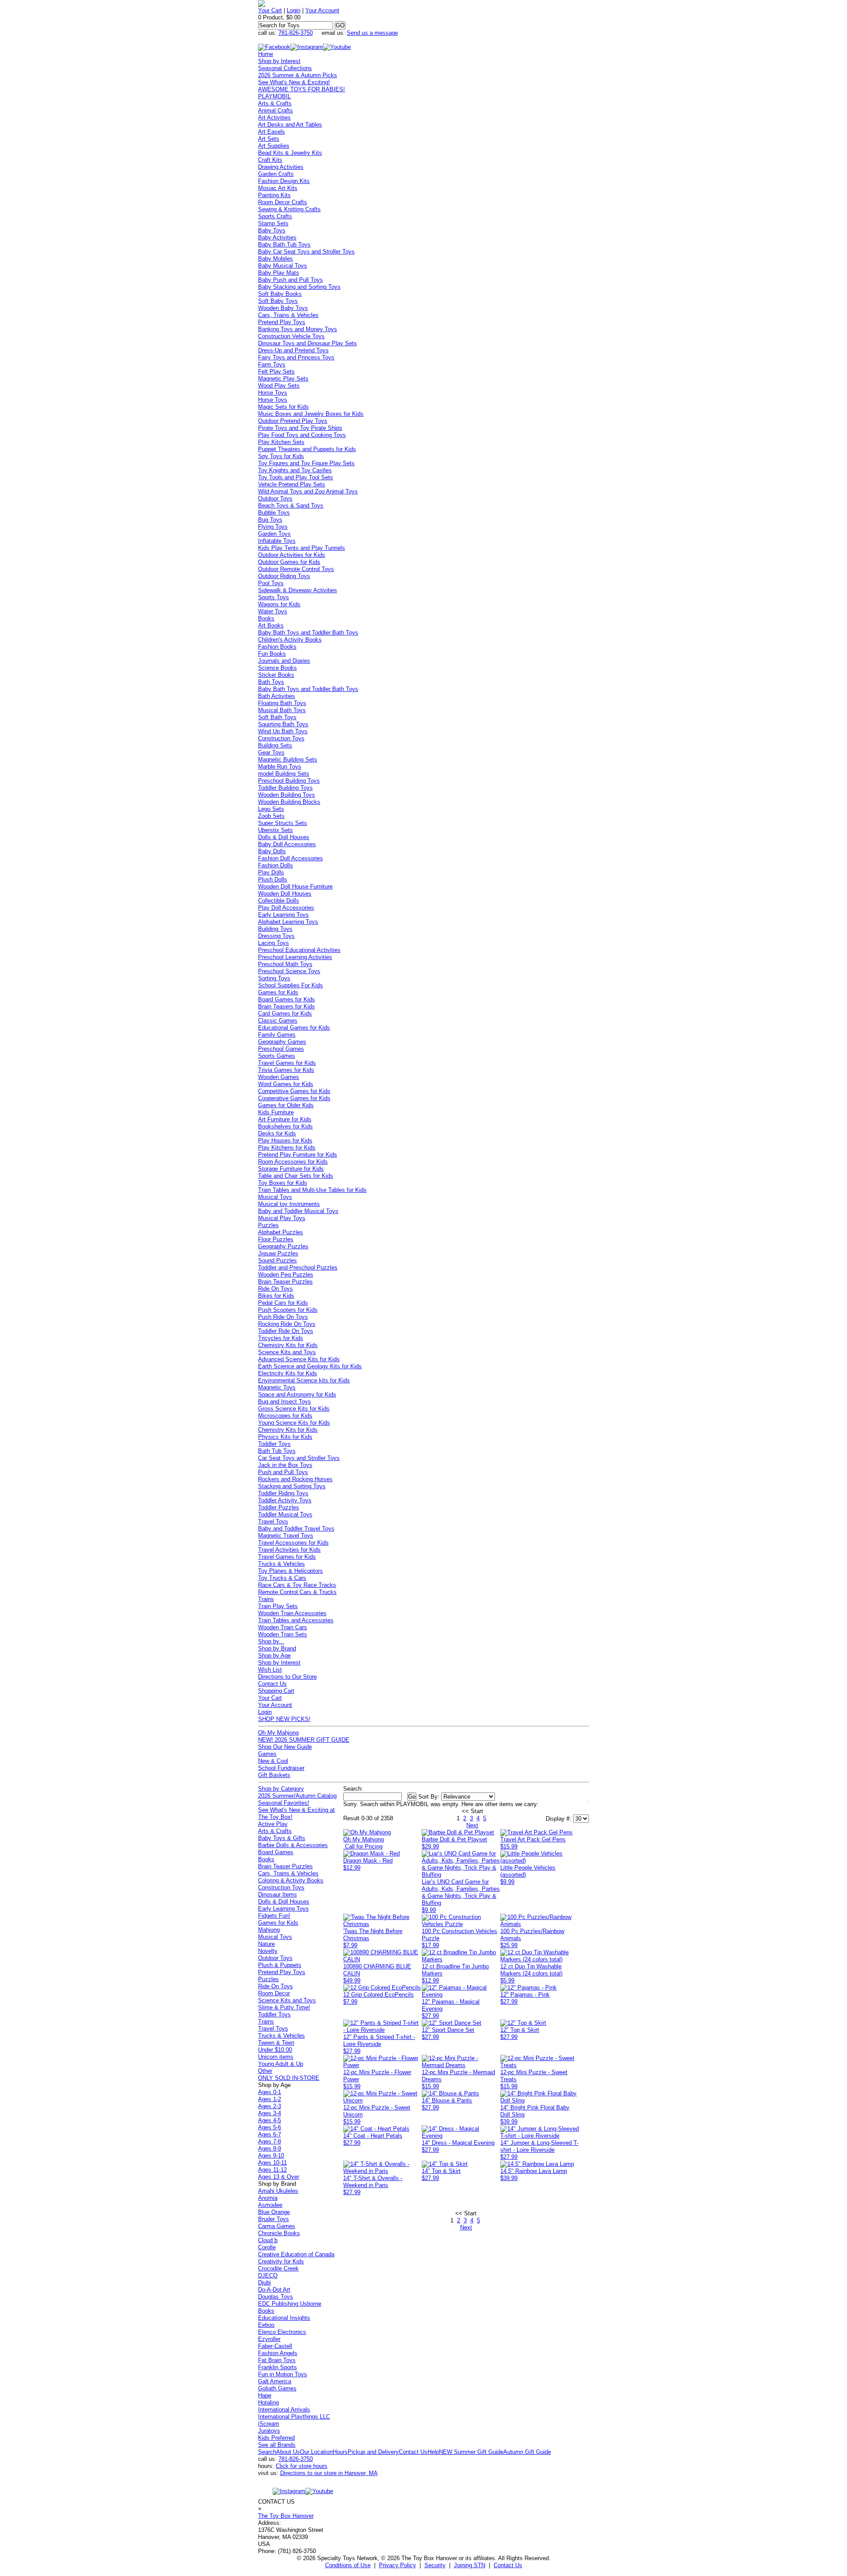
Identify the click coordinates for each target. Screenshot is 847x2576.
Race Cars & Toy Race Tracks (297, 1585)
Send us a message (372, 33)
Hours (340, 2452)
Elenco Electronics (282, 2332)
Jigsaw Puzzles (278, 1253)
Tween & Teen (276, 2043)
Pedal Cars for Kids (283, 1303)
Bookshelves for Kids (285, 1126)
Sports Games (277, 1056)
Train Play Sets (278, 1606)
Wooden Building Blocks (289, 802)
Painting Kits (274, 195)
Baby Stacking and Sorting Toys (299, 287)
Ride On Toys (275, 1289)
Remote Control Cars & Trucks (297, 1592)
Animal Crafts (275, 110)
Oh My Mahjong (278, 1733)
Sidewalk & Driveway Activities (298, 590)
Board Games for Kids (287, 999)
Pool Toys (271, 583)
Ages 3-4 (270, 2113)
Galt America (275, 2381)
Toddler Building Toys (285, 788)
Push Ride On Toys (283, 1317)
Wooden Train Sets (283, 1634)
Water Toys (273, 611)
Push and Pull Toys (283, 1472)
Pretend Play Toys (282, 322)
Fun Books (272, 654)
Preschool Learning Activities (295, 957)
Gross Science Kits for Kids (294, 1409)
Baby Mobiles (275, 259)
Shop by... (271, 1641)
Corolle (267, 2247)
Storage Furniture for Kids (291, 1169)
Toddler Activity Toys (285, 1500)
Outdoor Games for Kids (289, 562)
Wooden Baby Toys (283, 308)
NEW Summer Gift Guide (471, 2452)
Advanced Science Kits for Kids (299, 1359)
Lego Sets (271, 809)
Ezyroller (269, 2339)
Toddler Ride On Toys (286, 1331)
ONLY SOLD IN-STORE (289, 2078)
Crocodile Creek (278, 2268)
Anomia (268, 2198)
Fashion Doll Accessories (290, 858)
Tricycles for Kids (281, 1338)
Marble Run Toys (280, 767)
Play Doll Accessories (286, 908)
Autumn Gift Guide (527, 2452)
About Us (288, 2452)
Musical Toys (275, 1197)
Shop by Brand (277, 1648)
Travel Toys (273, 1521)
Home (266, 54)
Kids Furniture (276, 1112)
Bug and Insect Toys (285, 1402)
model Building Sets (284, 774)
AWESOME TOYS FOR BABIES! (302, 89)
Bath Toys (271, 682)
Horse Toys (273, 393)
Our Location (316, 2452)
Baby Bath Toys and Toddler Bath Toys (308, 633)
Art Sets (269, 139)
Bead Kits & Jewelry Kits (290, 153)
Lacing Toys (274, 943)
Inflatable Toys (277, 541)
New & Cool (273, 1761)
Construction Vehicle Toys (291, 336)
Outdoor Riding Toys (284, 576)
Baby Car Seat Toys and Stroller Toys (306, 252)
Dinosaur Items (277, 1895)
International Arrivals (284, 2410)
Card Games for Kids (285, 1014)
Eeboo (266, 2325)
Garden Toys (274, 534)
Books (266, 618)
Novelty (268, 1951)
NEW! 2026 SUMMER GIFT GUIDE (304, 1740)
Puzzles (268, 1225)
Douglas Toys (275, 2297)
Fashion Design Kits (284, 181)
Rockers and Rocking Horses (295, 1479)
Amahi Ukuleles (278, 2191)
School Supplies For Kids (290, 985)
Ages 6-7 (270, 2134)
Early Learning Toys (283, 915)
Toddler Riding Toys (283, 1493)
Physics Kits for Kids (285, 1437)
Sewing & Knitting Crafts (289, 209)
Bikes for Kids (276, 1296)
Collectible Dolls (279, 901)
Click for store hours (302, 2466)
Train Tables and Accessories (296, 1620)
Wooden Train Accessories (292, 1613)
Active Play (273, 1824)
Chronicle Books (279, 2233)
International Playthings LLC (294, 2417)
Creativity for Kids (281, 2261)
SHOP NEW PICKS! (284, 1719)
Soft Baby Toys (278, 301)
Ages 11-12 (272, 2170)
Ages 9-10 (271, 2156)
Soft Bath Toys (277, 717)
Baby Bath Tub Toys (284, 245)
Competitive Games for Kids (294, 1091)
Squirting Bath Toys (283, 724)
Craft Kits (270, 160)
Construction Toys (281, 738)
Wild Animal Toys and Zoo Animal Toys (308, 491)
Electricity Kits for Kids (288, 1373)
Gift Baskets (274, 1775)
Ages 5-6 (270, 2127)
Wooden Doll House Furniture (295, 887)
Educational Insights (284, 2318)
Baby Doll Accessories (287, 844)
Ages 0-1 (270, 2092)
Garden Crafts (276, 174)
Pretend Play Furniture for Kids (298, 1155)
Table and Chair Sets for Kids (296, 1176)
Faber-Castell (275, 2346)
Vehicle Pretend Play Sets (292, 484)
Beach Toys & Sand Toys (291, 506)
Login (294, 10)
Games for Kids (278, 992)
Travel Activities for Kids (289, 1550)
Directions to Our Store (287, 1677)
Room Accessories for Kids (293, 1162)
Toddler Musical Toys (285, 1514)
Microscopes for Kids (285, 1416)
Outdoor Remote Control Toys (296, 569)
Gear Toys (271, 752)
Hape (265, 2395)
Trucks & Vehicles (281, 1564)
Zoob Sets (271, 816)
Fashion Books (277, 647)
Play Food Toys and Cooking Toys (302, 435)
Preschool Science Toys (289, 971)
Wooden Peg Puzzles (286, 1275)
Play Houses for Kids (285, 1141)
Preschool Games (281, 1049)
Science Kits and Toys (287, 1352)
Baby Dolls (272, 851)
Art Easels (272, 132)
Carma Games (277, 2226)
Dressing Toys (276, 936)
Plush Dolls (273, 879)
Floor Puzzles (276, 1239)
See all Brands (277, 2445)
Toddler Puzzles (279, 1507)
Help (433, 2452)
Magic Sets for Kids (283, 407)
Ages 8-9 (270, 2149)
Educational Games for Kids (294, 1028)
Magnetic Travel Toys (286, 1536)
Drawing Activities (281, 167)
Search (267, 2452)
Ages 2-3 (270, 2106)
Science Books (277, 668)
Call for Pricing (364, 1846)
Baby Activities (277, 237)
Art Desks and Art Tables (290, 125)
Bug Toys (270, 520)
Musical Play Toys (282, 1218)
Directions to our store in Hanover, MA (329, 2473)
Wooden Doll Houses (285, 894)
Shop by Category (281, 1789)
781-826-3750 (296, 33)
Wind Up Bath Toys (283, 731)
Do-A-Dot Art (274, 2290)
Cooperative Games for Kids (294, 1098)
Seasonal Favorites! (284, 1803)
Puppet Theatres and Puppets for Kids (307, 449)
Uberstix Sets (275, 830)
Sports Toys (274, 597)
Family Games (277, 1035)
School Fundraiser (281, 1768)
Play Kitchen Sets (281, 442)
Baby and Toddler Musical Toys (298, 1211)
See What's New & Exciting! (294, 82)
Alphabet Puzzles (281, 1232)
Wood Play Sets (279, 386)
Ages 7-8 (270, 2141)
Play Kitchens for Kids (287, 1148)
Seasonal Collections (285, 68)
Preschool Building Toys (289, 781)
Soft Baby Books (280, 294)
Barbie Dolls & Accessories (293, 1845)
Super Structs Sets (283, 823)
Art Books (271, 625)
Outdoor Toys (275, 498)
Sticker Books (276, 675)
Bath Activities (277, 696)
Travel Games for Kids (287, 1063)
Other (265, 2071)
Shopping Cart (276, 1691)
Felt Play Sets (276, 371)
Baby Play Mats (279, 273)
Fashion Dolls (275, 865)
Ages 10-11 (272, 2163)
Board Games (276, 1852)
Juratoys (269, 2431)
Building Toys (275, 929)
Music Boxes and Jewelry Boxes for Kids (311, 414)
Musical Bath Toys (282, 710)
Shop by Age (274, 1656)
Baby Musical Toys (283, 266)
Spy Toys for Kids (281, 456)
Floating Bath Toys (282, 703)
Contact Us (272, 1684)
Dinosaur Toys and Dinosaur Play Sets (307, 343)
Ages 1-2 (270, 2099)
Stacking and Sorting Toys (292, 1486)
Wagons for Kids (279, 604)
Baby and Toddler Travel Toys (296, 1529)
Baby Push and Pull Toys (290, 280)
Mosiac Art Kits (278, 188)
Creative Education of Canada (296, 2254)
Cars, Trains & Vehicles (288, 315)
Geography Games (282, 1042)
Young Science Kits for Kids (294, 1423)
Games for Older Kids (286, 1105)
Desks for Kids (277, 1133)
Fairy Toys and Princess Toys (296, 357)
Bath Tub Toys (277, 1451)
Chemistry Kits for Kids (288, 1345)
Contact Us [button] (508, 2565)
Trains (266, 1599)
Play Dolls (271, 872)
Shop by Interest (279, 61)
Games (267, 1754)
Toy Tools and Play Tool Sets (296, 477)
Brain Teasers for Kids (287, 1006)
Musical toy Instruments (289, 1204)
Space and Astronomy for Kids (297, 1394)
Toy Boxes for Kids (283, 1183)
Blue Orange (274, 2212)
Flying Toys (273, 527)
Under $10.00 (275, 2050)
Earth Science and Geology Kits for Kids (310, 1366)
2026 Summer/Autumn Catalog (297, 1796)
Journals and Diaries (284, 661)
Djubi (264, 2283)
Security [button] (435, 2565)
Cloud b (268, 2240)
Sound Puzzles (277, 1260)
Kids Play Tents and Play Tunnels (302, 548)
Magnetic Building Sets (288, 760)
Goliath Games (277, 2388)
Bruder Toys (274, 2219)
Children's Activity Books (290, 640)
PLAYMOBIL (274, 96)
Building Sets (275, 745)
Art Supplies (274, 146)
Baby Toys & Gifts (282, 1838)
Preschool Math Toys (285, 964)
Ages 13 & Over (279, 2177)
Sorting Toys (274, 978)
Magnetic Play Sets (283, 379)
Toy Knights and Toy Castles (295, 470)
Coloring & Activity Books (291, 1880)
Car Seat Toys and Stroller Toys (299, 1458)
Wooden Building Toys (287, 795)
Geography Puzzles (283, 1246)
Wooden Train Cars (283, 1627)
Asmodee (270, 2205)
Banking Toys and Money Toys (298, 329)
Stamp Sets (273, 223)
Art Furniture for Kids (285, 1119)
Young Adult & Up (281, 2064)
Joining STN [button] (470, 2565)
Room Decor (274, 1993)
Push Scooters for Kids (288, 1310)
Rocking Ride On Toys (287, 1324)
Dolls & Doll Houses (284, 837)
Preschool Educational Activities (299, 950)
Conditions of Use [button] (348, 2565)
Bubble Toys (274, 513)
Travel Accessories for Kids (293, 1543)
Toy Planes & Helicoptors (290, 1571)
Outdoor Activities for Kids (292, 555)
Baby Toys (272, 230)
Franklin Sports (277, 2367)
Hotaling (268, 2402)
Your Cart (270, 10)
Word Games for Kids (286, 1084)
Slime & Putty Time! (284, 2007)
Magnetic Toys (277, 1387)
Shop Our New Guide (285, 1747)
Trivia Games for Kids (286, 1070)
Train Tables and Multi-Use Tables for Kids (312, 1190)
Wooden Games (279, 1077)
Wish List (270, 1670)
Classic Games (278, 1021)
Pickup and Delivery (373, 2452)
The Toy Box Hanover (286, 2516)
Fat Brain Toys (277, 2360)
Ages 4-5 (270, 2120)
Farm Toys (272, 364)
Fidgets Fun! (274, 1916)
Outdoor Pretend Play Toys (293, 421)
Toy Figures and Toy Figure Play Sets (306, 463)
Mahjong (269, 1930)
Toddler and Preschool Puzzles (298, 1267)
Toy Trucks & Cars (282, 1578)
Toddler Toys (274, 1444)
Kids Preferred (276, 2438)
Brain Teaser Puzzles (285, 1282)
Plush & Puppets (280, 1965)
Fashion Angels (278, 2353)
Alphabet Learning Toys (288, 922)
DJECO (268, 2275)
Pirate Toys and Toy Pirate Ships (300, 428)
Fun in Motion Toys (283, 2374)
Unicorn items (276, 2057)
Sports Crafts (275, 216)
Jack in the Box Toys (285, 1465)
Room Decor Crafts (283, 202)
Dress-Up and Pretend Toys (293, 350)
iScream (269, 2424)
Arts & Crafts (275, 103)
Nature (266, 1944)
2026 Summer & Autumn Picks (298, 75)
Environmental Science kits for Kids (304, 1380)
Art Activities (274, 118)
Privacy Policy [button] (397, 2565)
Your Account (322, 10)
